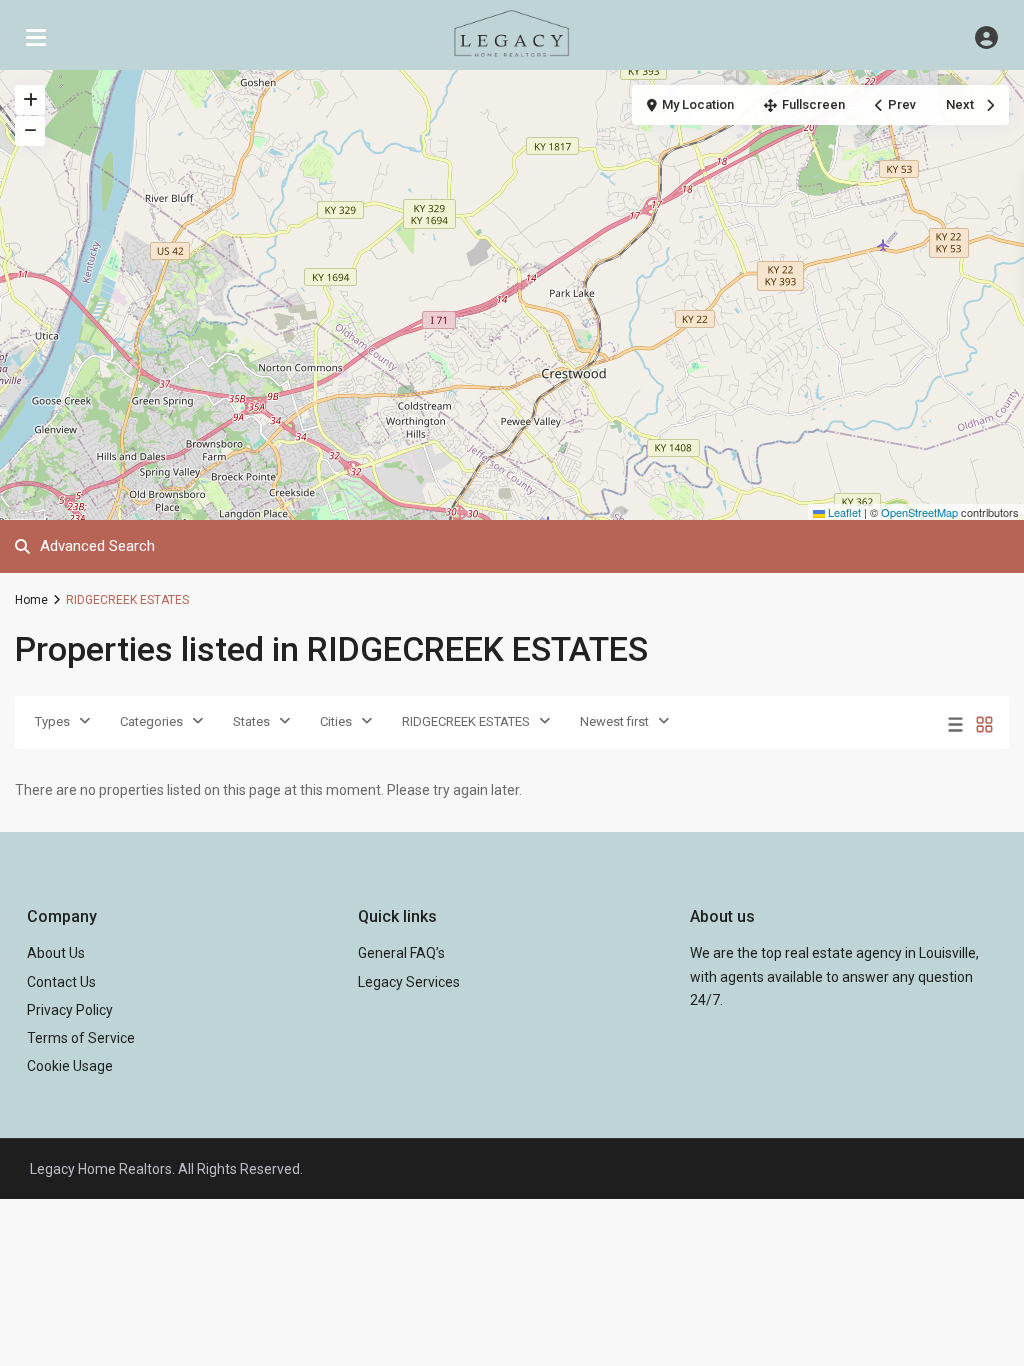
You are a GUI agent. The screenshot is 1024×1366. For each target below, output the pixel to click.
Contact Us (61, 982)
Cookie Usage (70, 1066)
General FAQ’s (401, 953)
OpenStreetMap (919, 512)
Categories (151, 721)
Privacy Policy (70, 1010)
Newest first (614, 721)
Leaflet (843, 512)
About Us (56, 953)
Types (52, 721)
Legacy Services (409, 982)
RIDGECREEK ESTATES (466, 721)
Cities (336, 721)
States (251, 721)
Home (31, 600)
